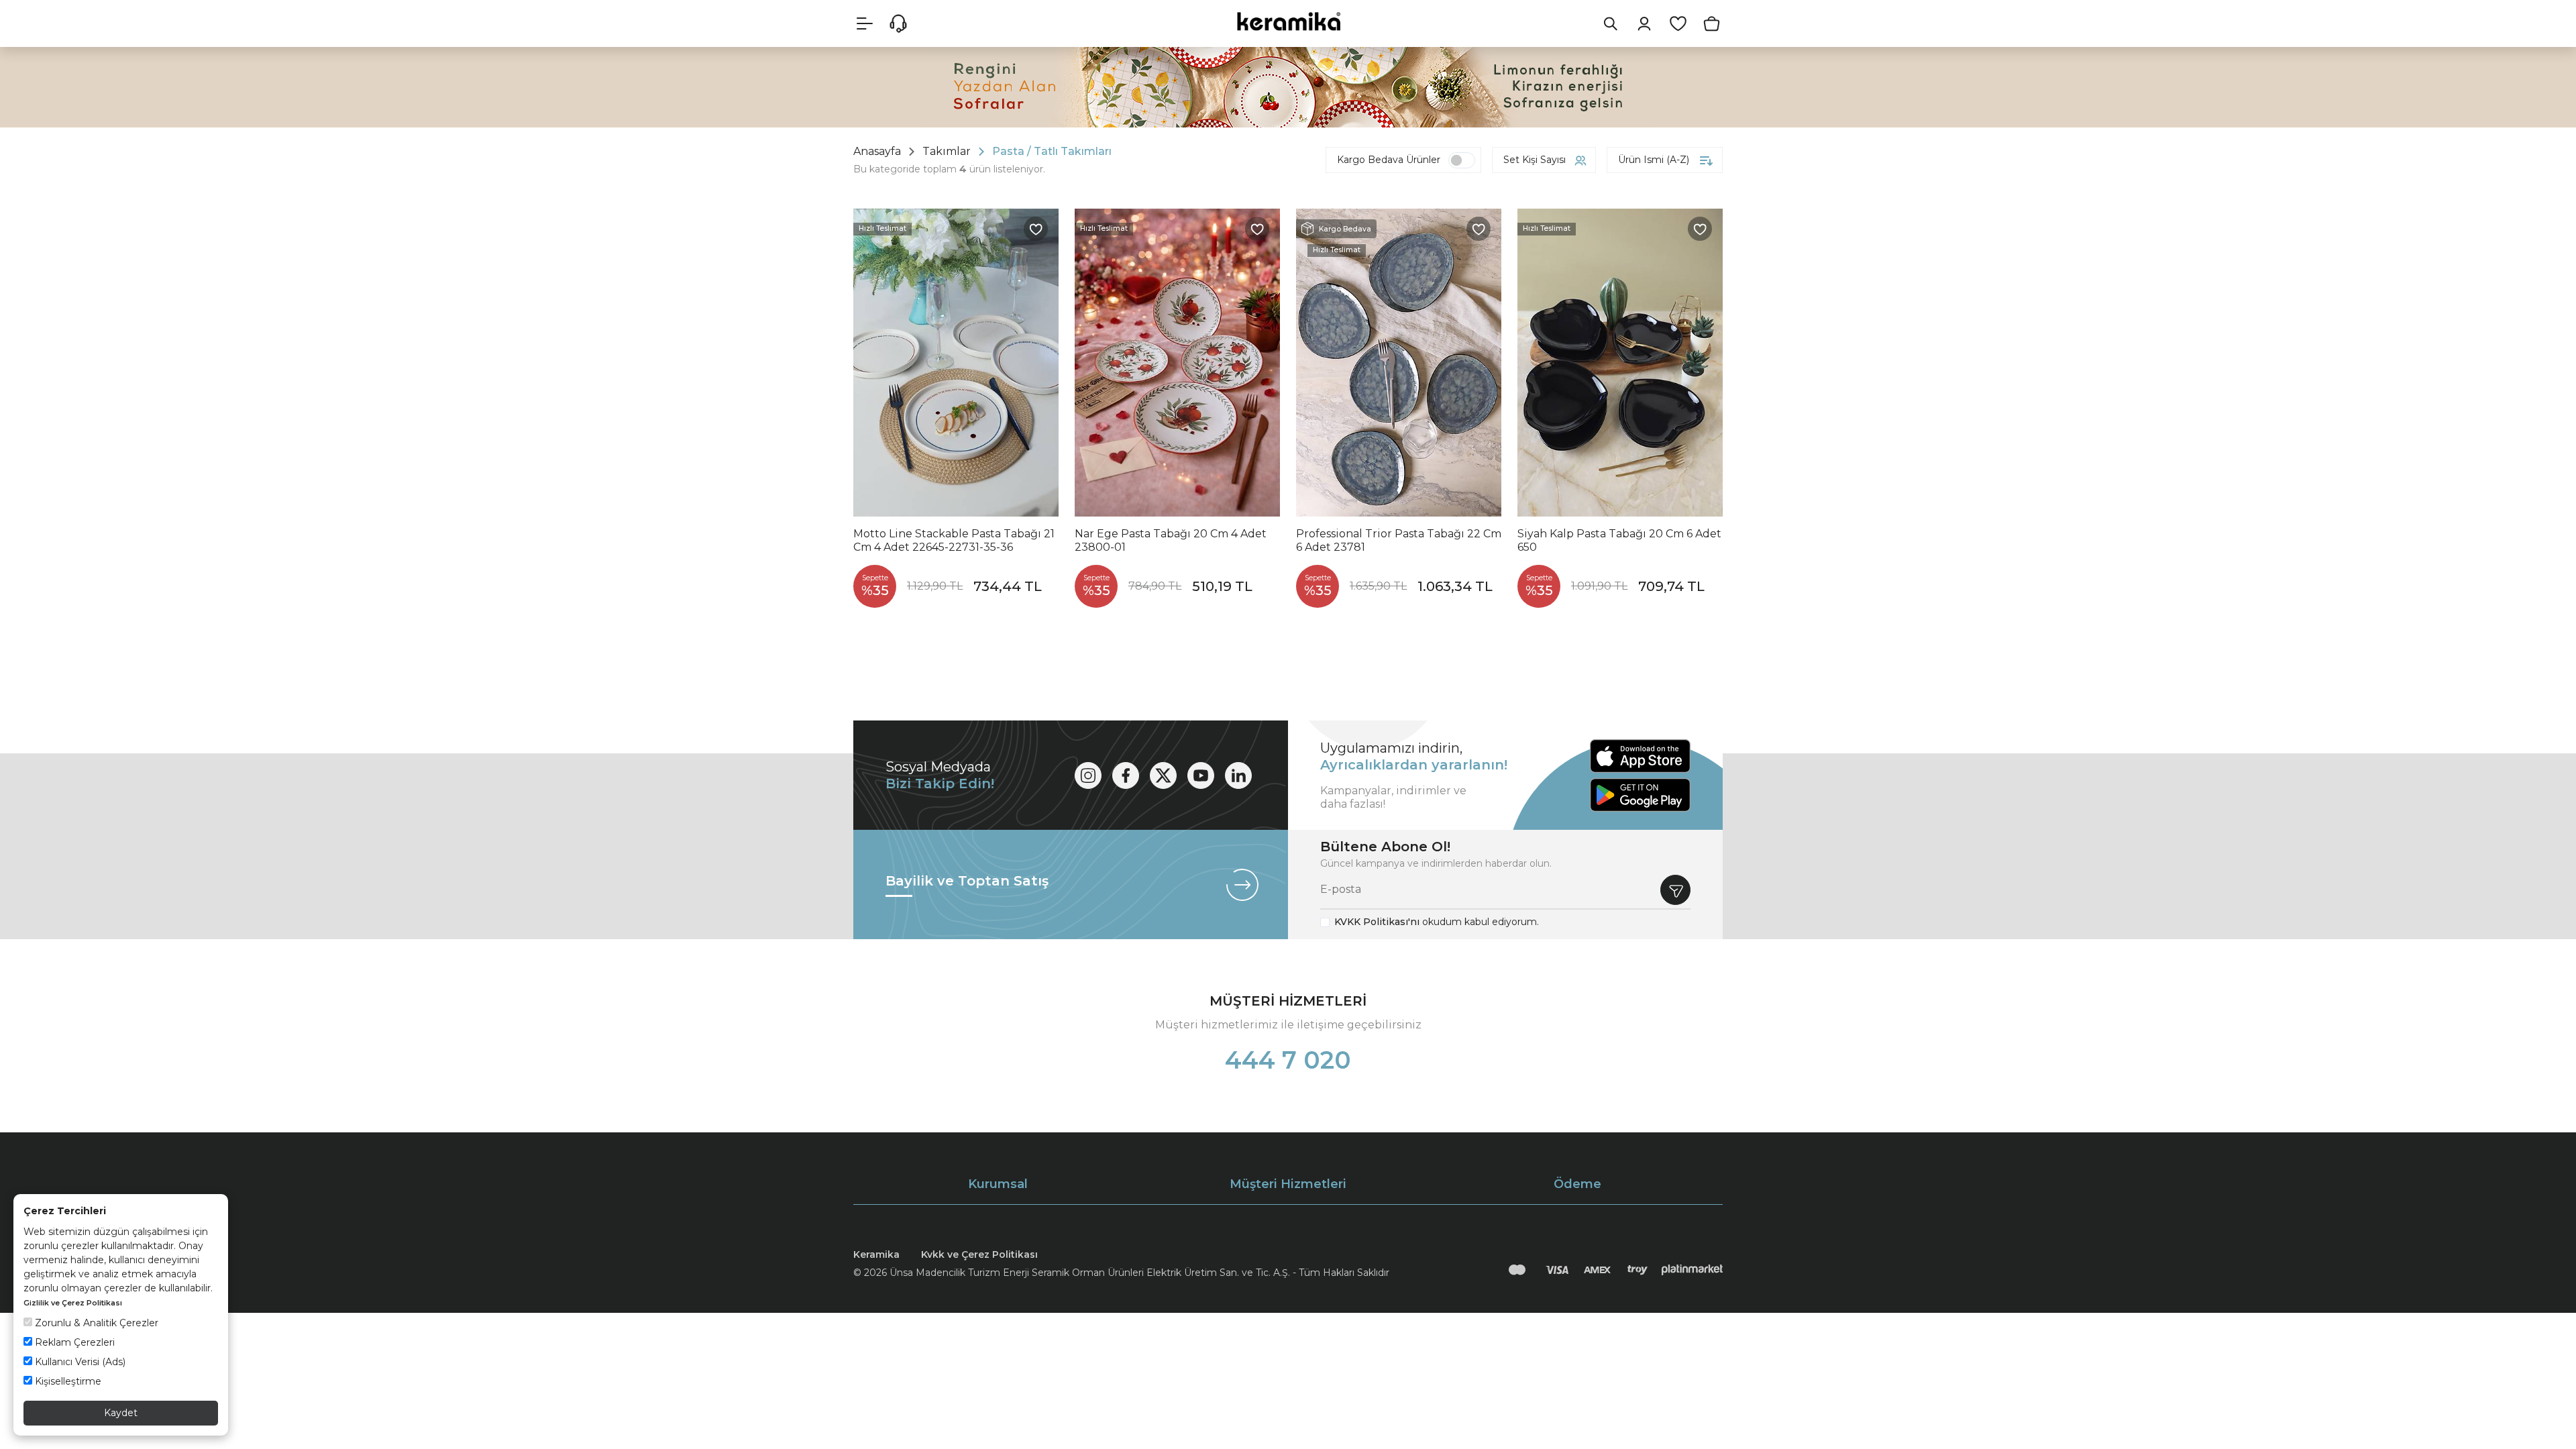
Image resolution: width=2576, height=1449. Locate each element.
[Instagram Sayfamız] (1088, 775)
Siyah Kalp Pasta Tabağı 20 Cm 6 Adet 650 (1619, 540)
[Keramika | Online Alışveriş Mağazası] (1288, 21)
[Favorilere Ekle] (1036, 229)
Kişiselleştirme (67, 1381)
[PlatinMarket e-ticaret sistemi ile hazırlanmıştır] (1692, 1270)
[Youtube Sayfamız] (1201, 775)
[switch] (1462, 160)
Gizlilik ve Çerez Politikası (73, 1303)
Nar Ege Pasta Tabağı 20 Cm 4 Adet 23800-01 (1171, 540)
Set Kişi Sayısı (1535, 160)
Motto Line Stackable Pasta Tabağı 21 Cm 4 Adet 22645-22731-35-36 (954, 540)
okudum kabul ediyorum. (1437, 922)
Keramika (876, 1254)
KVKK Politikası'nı (1377, 922)
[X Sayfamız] (1163, 775)
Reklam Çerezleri (73, 1342)
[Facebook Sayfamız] (1126, 775)
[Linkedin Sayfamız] (1238, 775)
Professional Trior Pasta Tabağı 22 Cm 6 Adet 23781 (1399, 540)
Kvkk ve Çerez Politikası (979, 1254)
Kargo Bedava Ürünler (1389, 160)
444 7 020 (1288, 1060)
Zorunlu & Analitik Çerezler (95, 1323)
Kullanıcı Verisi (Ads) (79, 1362)
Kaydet (121, 1413)
